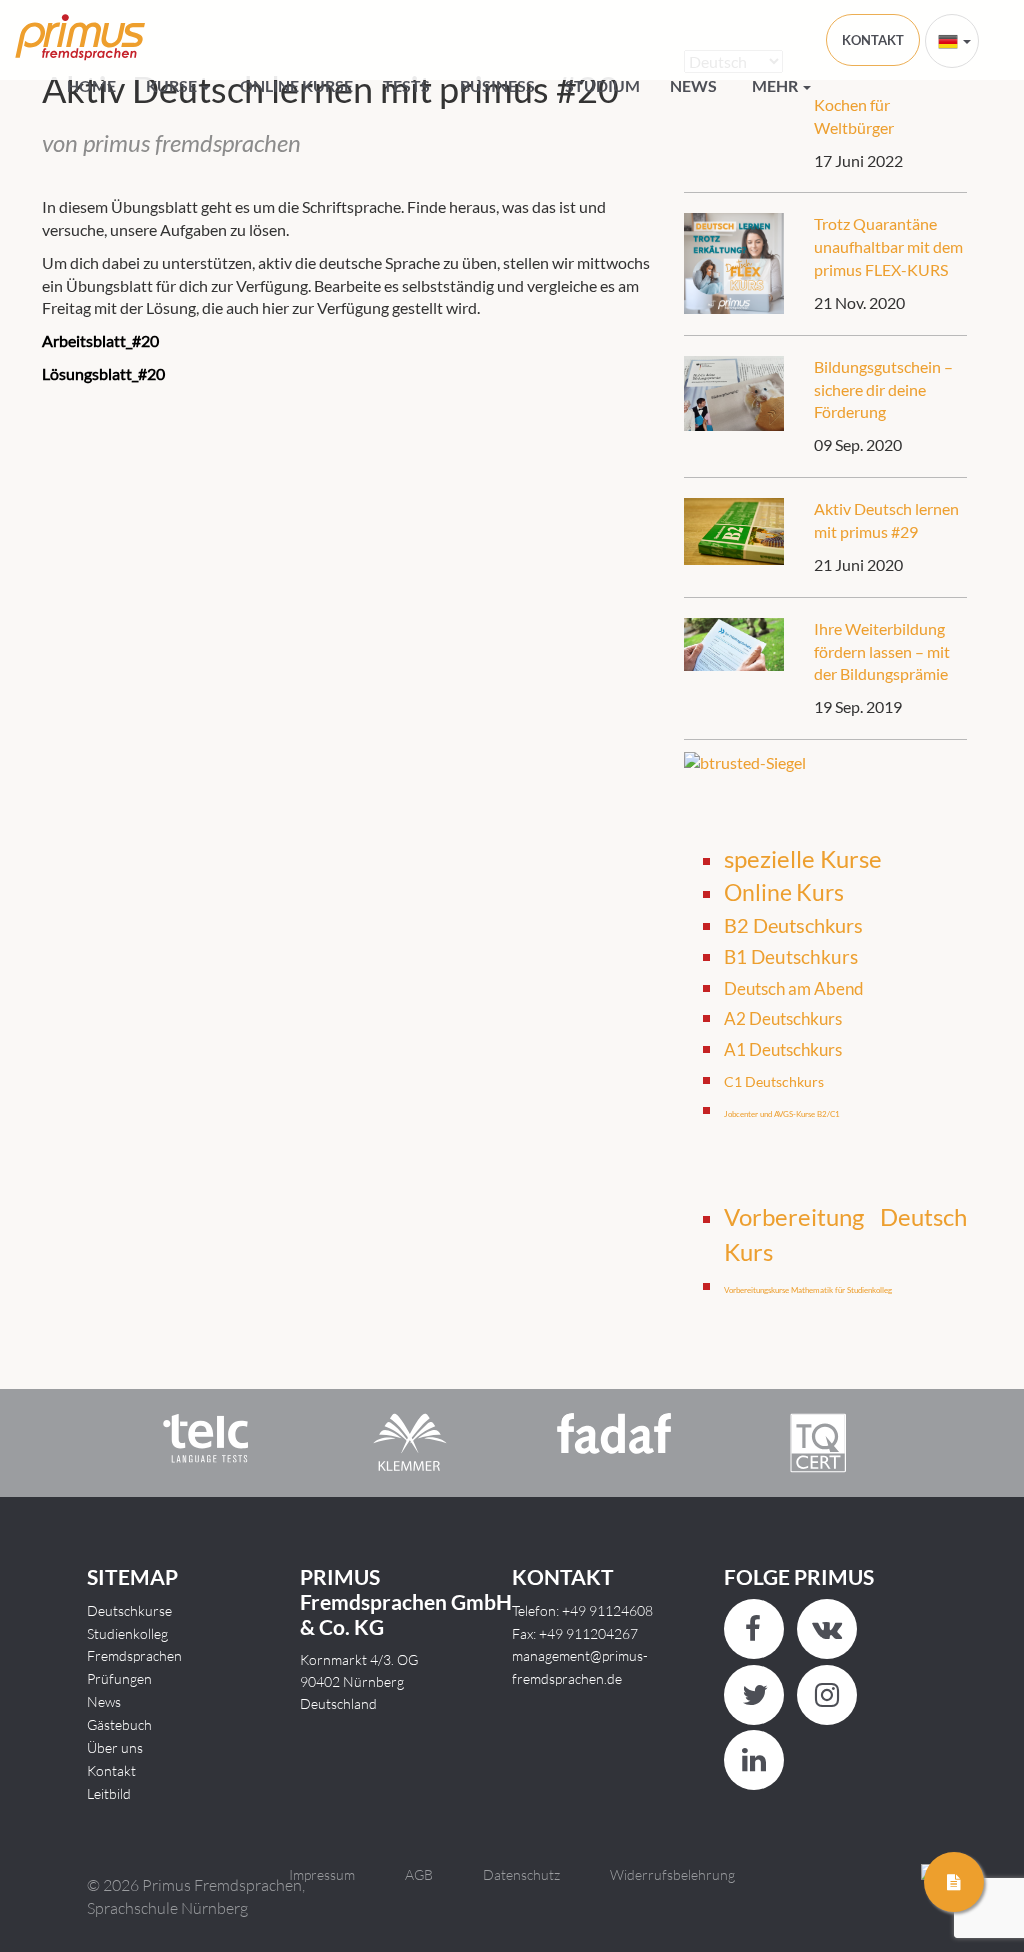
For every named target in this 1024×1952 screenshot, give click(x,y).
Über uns (115, 1747)
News (693, 85)
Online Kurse (296, 85)
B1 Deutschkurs (791, 957)
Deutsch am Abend (794, 988)
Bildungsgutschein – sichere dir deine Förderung (883, 389)
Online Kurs (784, 892)
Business (497, 85)
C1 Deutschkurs (774, 1082)
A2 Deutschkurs (783, 1018)
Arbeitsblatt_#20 (100, 340)
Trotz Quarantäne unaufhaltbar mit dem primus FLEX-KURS (888, 246)
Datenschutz (521, 1874)
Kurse (173, 85)
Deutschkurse (129, 1610)
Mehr (776, 85)
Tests (406, 85)
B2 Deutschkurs (793, 925)
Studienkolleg (127, 1633)
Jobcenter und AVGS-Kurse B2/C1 (782, 1114)
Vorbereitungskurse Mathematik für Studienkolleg (808, 1290)
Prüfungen (119, 1678)
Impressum (322, 1874)
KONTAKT (873, 40)
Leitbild (109, 1793)
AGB (419, 1874)
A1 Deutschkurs (783, 1049)
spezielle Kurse (803, 858)
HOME (91, 85)
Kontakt (111, 1770)
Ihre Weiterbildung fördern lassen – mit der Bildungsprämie (882, 651)
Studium (602, 85)
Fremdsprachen (134, 1655)
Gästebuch (119, 1724)
